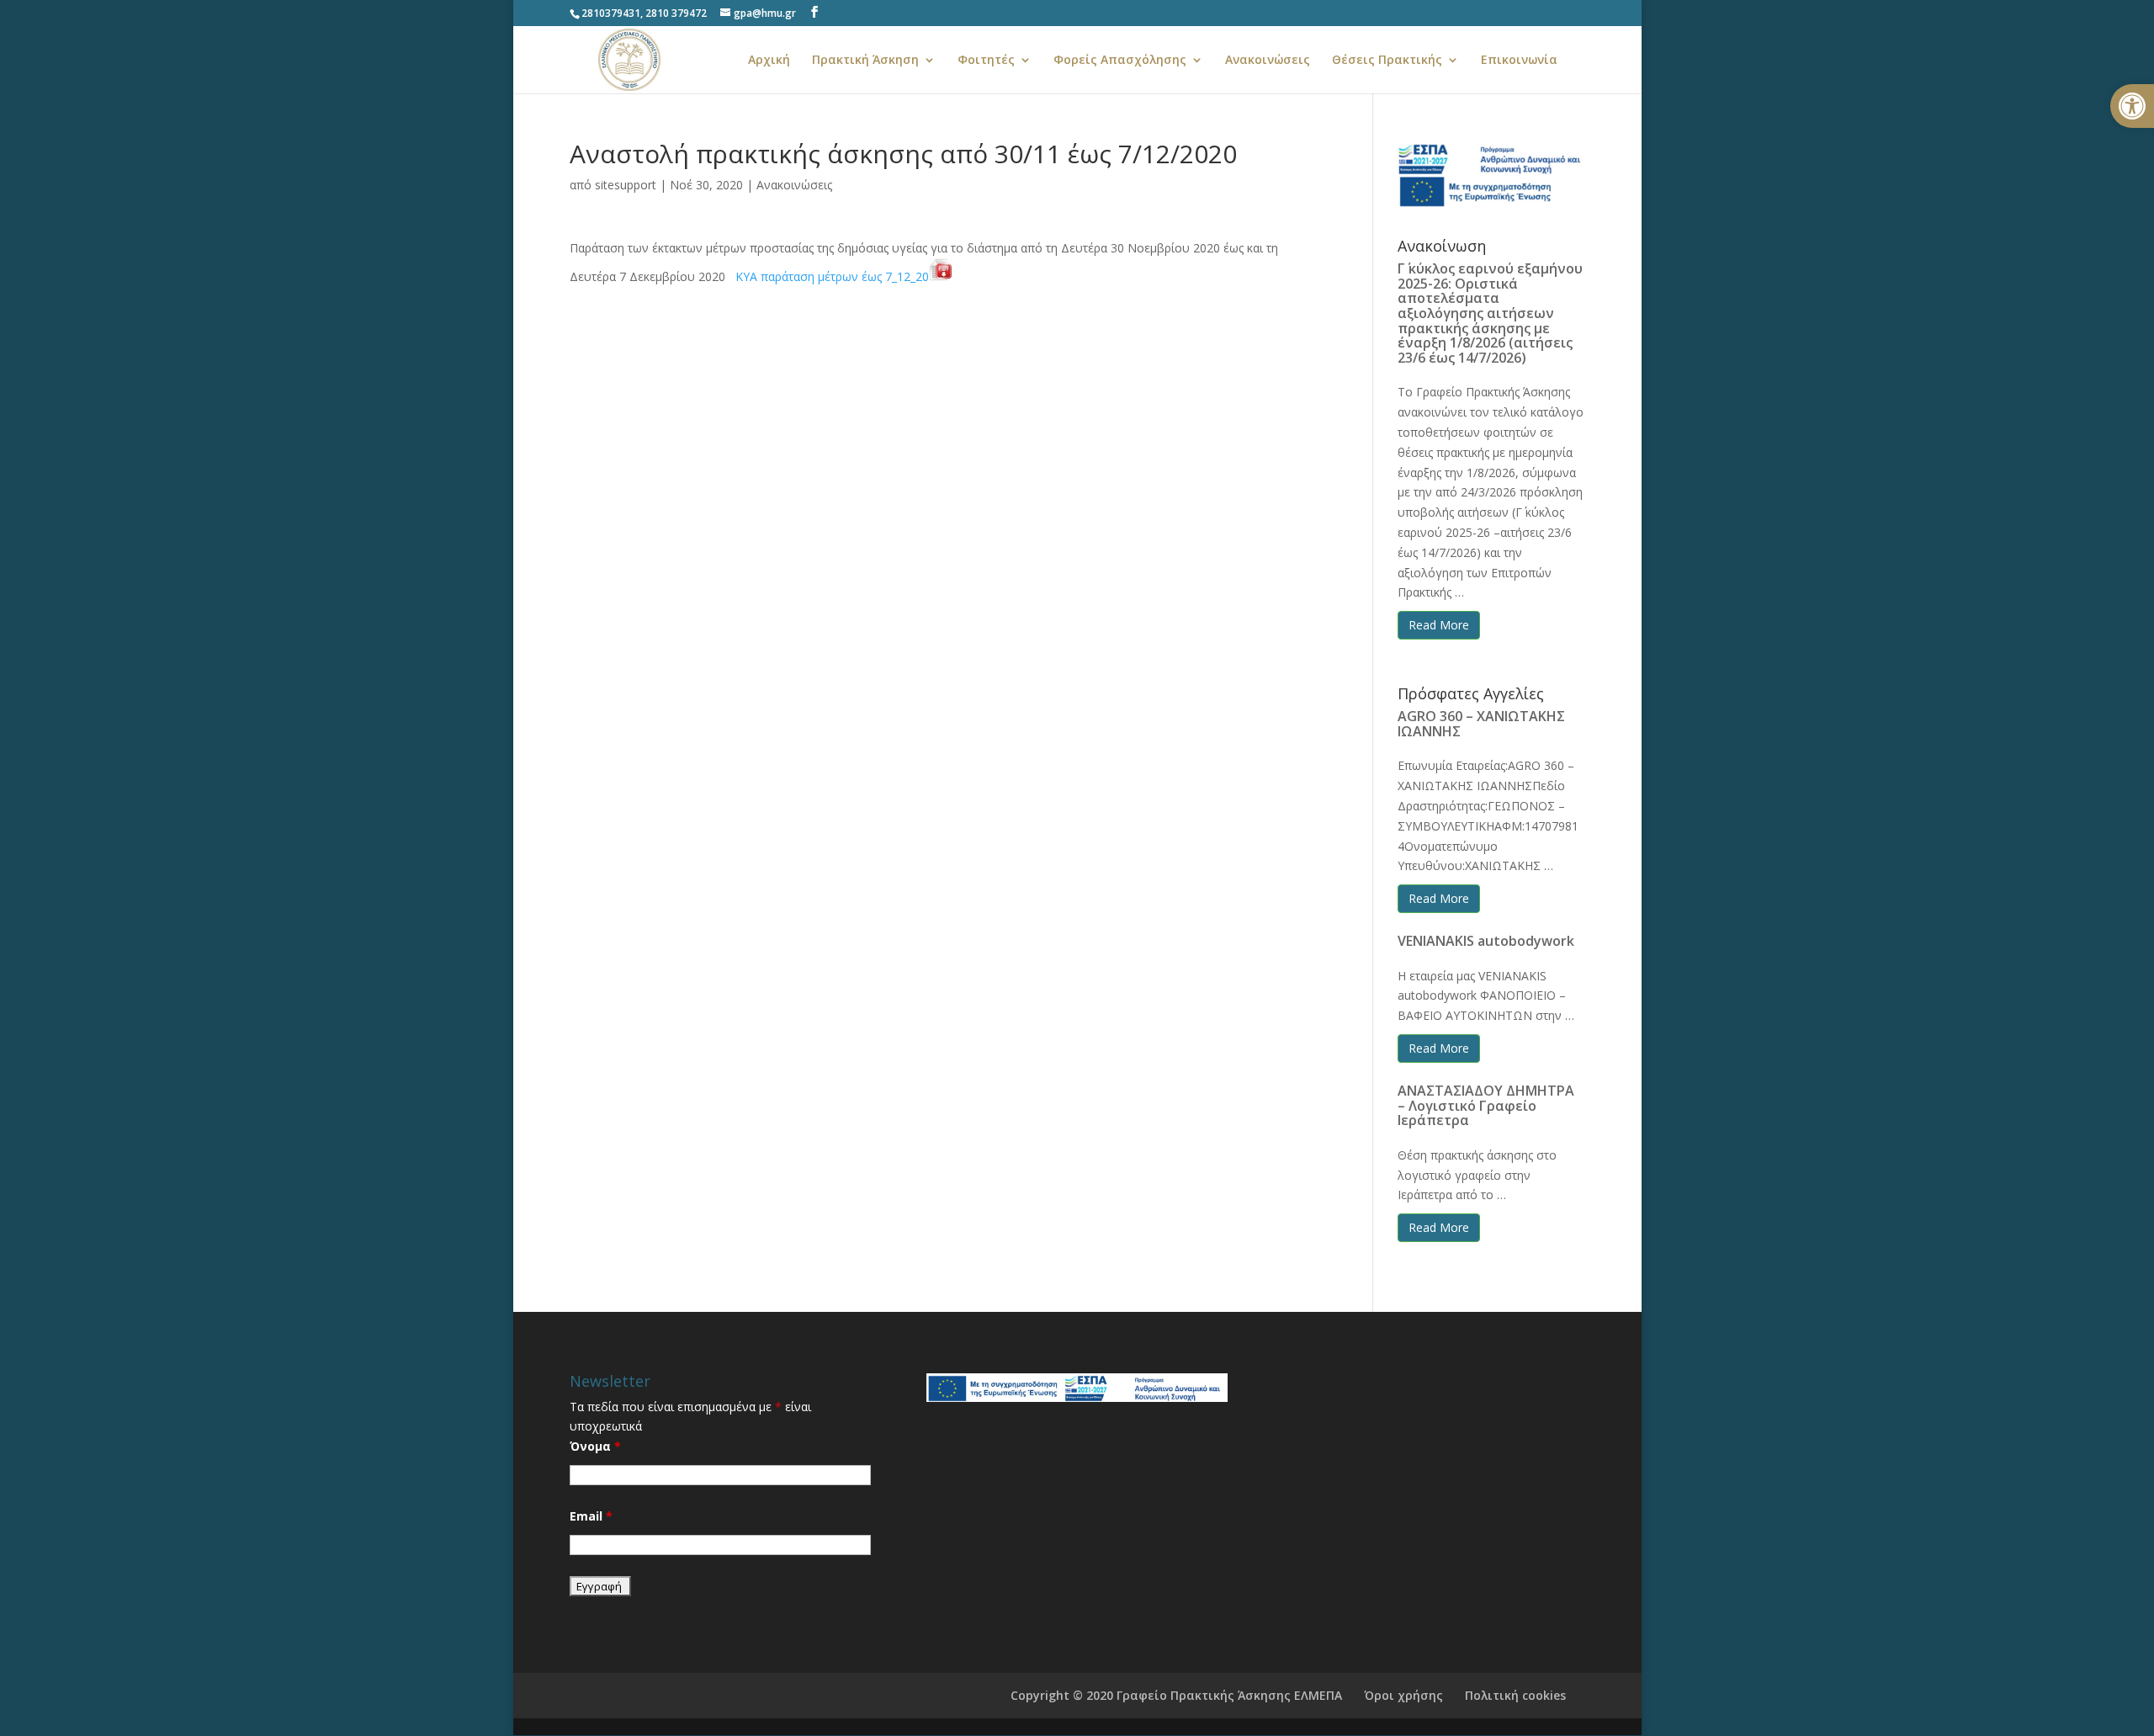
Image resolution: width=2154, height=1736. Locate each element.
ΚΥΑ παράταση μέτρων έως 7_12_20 (832, 276)
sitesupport (626, 185)
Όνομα (595, 1446)
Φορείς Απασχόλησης (1120, 61)
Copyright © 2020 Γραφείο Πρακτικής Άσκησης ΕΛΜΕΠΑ (1176, 1695)
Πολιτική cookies (1515, 1695)
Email (591, 1516)
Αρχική (769, 61)
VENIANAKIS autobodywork (1486, 941)
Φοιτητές (986, 61)
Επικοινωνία (1519, 61)
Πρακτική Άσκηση (865, 61)
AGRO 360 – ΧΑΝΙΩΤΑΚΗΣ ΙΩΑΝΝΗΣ (1481, 724)
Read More (1439, 625)
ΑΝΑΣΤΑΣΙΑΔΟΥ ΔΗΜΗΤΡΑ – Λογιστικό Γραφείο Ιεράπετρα (1486, 1105)
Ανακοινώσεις (1268, 61)
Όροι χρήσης (1403, 1695)
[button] (2132, 106)
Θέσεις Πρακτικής (1387, 61)
